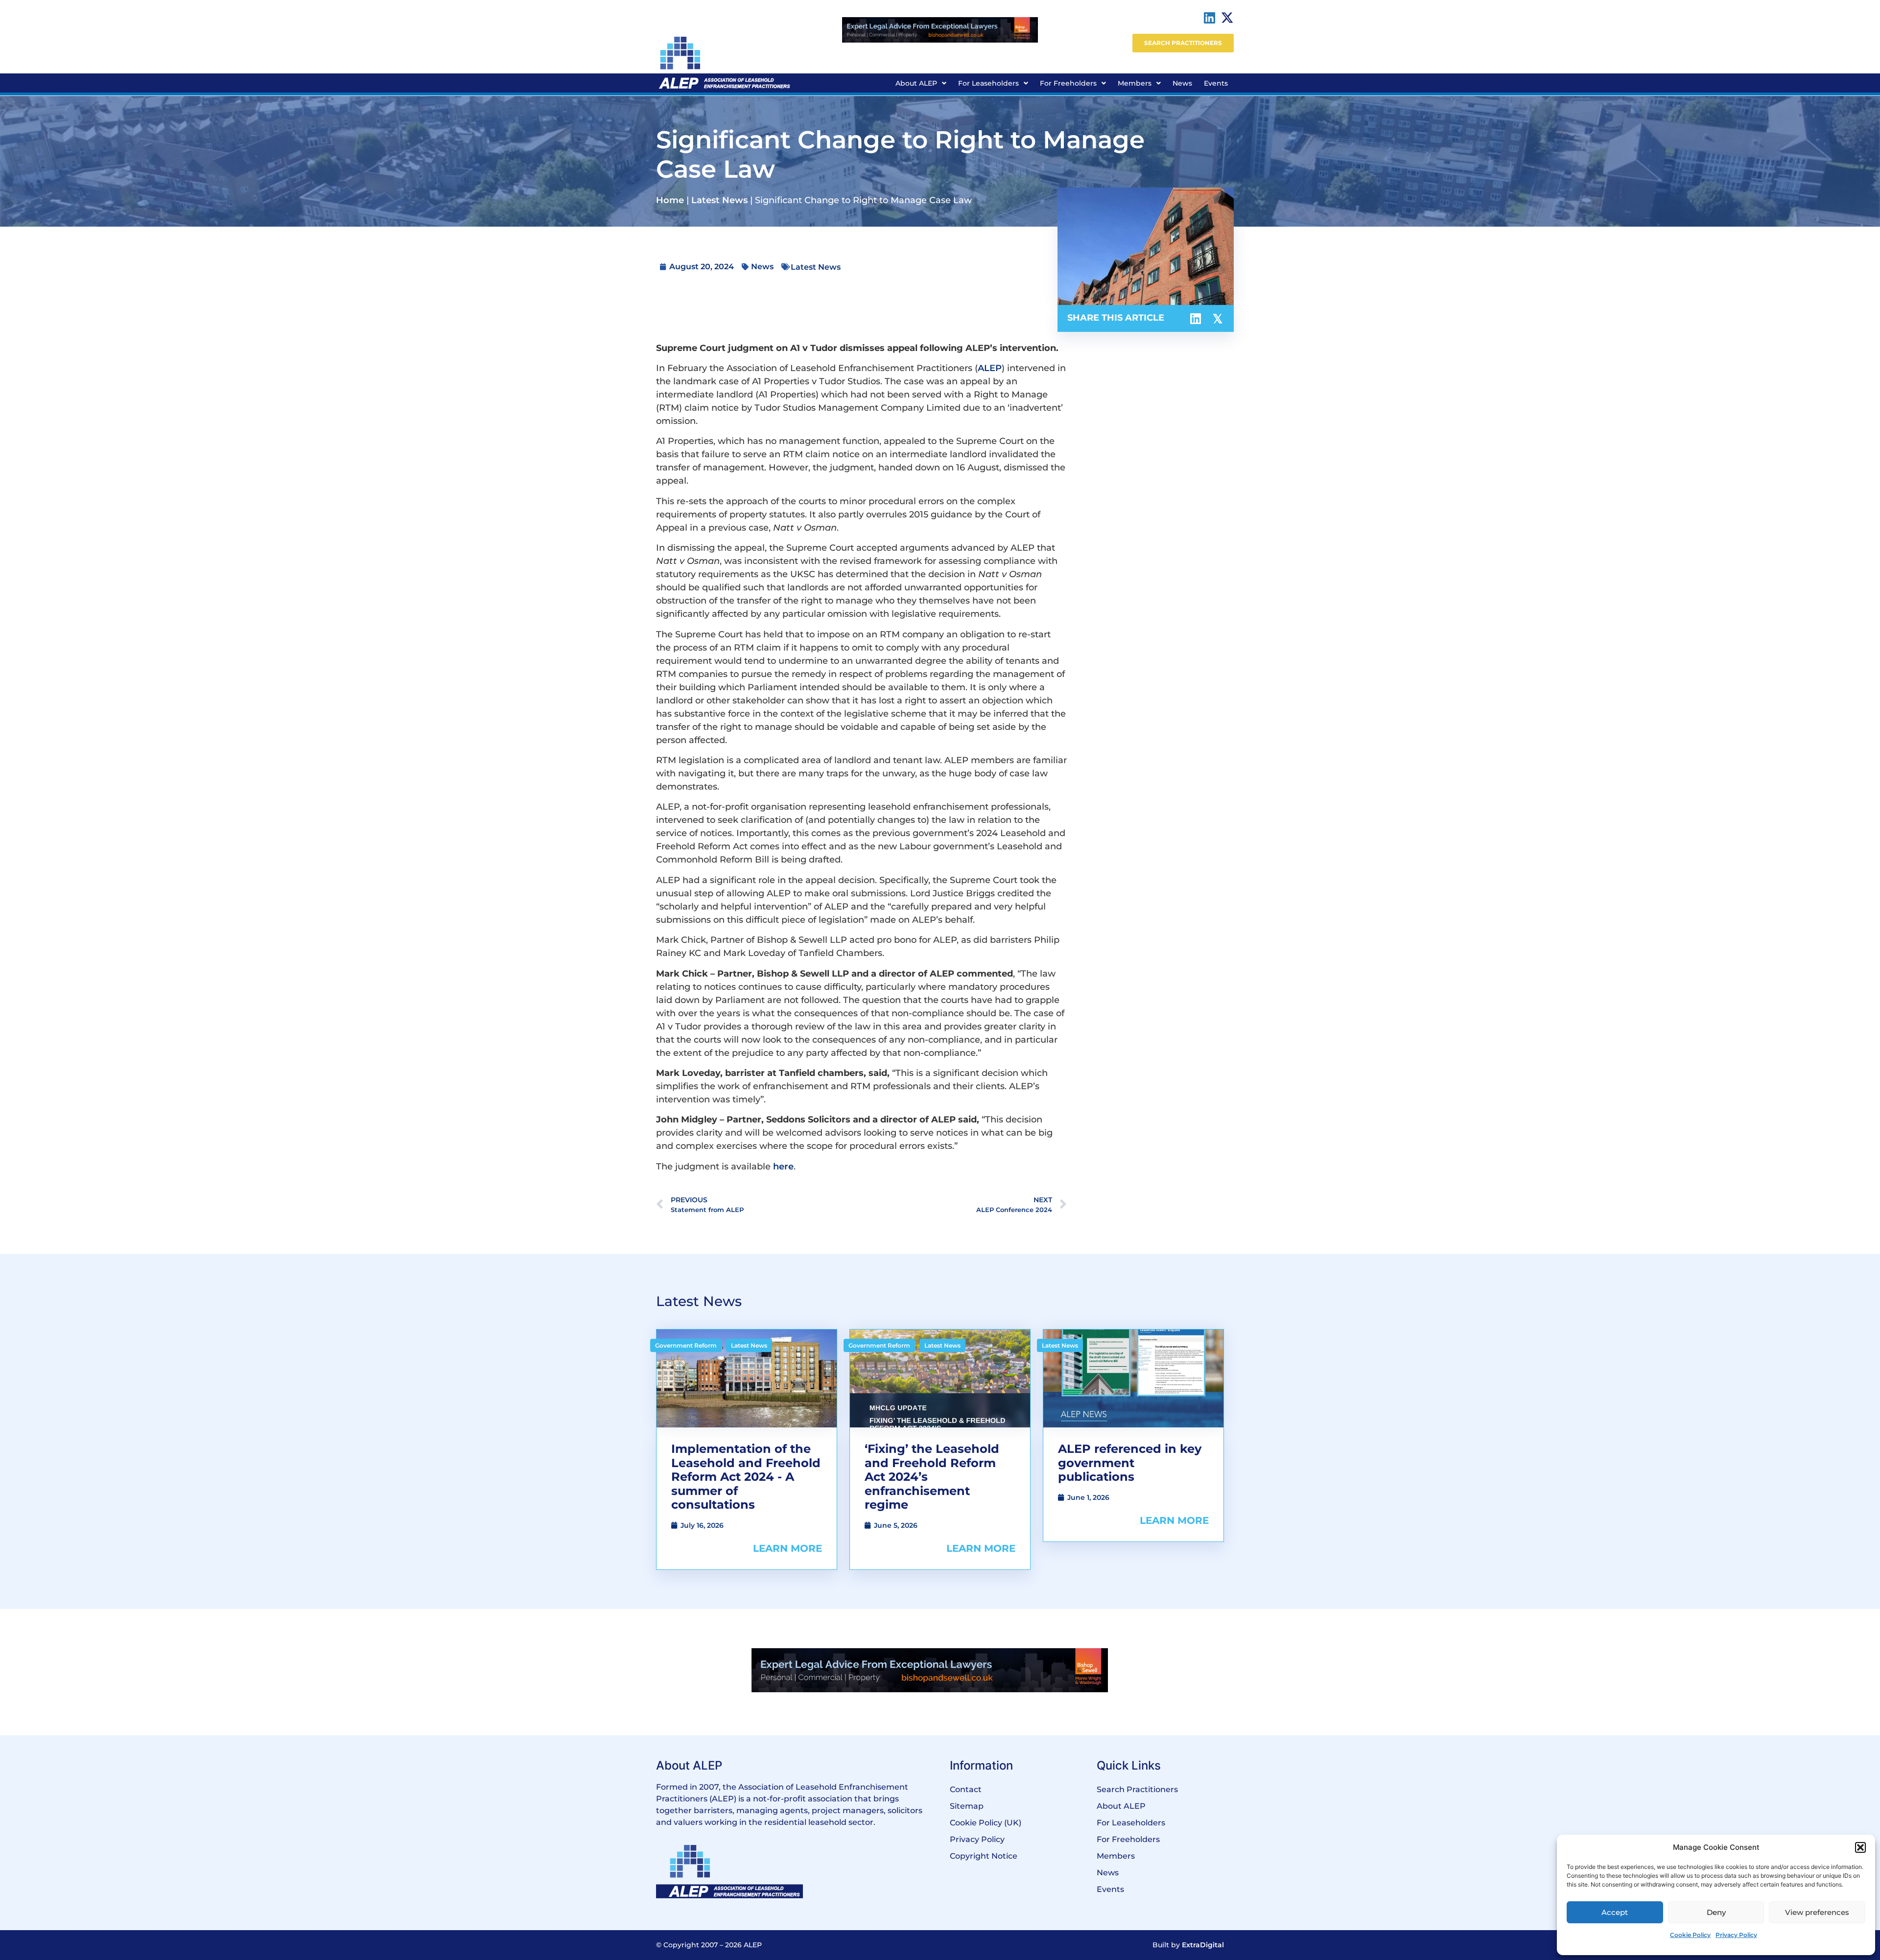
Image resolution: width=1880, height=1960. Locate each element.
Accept (1615, 1912)
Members (1135, 83)
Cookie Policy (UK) (986, 1823)
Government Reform (686, 1345)
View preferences (1817, 1912)
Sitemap (967, 1806)
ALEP (990, 368)
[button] (1860, 1847)
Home (670, 200)
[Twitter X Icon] (1227, 18)
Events (1216, 83)
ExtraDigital (1203, 1945)
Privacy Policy (1736, 1935)
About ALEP (916, 83)
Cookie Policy (1690, 1935)
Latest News (719, 200)
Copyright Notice (984, 1856)
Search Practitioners (1137, 1789)
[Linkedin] (1210, 18)
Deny (1716, 1912)
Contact (966, 1789)
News (1182, 83)
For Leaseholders (988, 83)
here (783, 1167)
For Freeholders (1068, 83)
